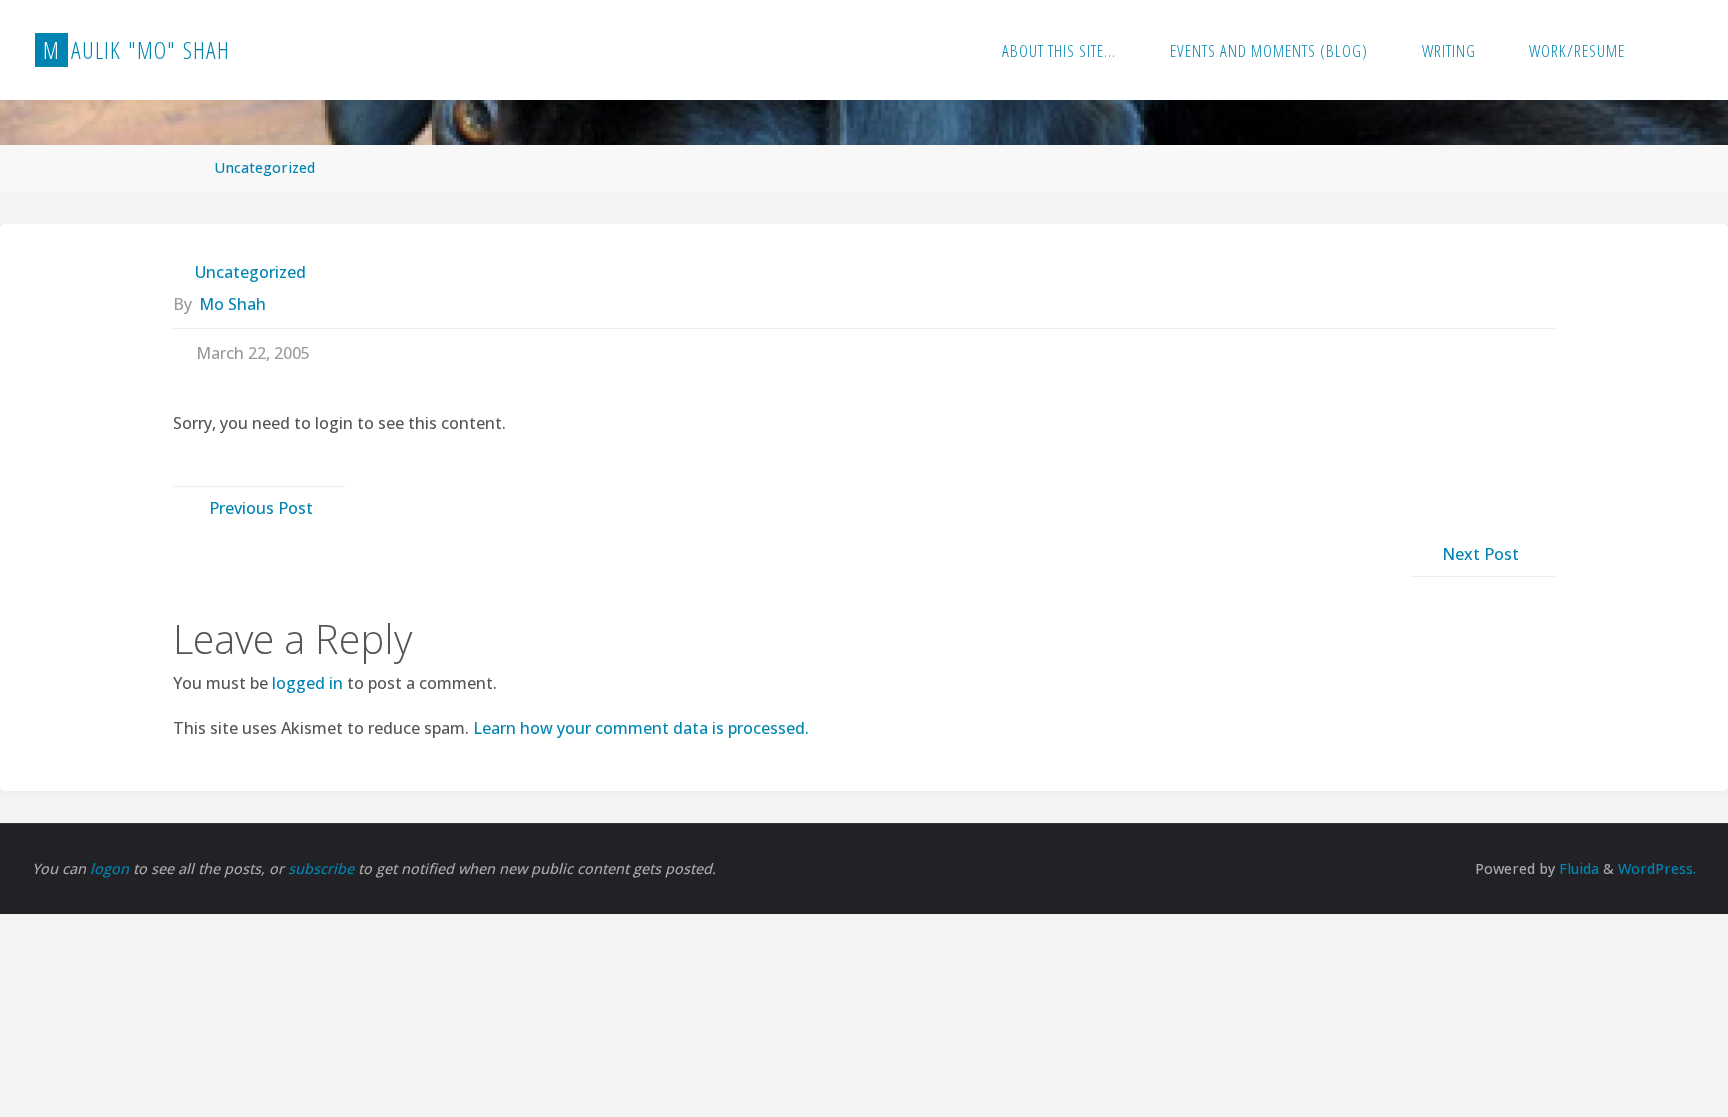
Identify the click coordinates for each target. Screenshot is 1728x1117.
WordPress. (1657, 868)
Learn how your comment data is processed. (641, 728)
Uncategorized (264, 167)
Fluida (1577, 868)
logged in (307, 683)
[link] (1672, 50)
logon (111, 868)
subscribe (323, 868)
